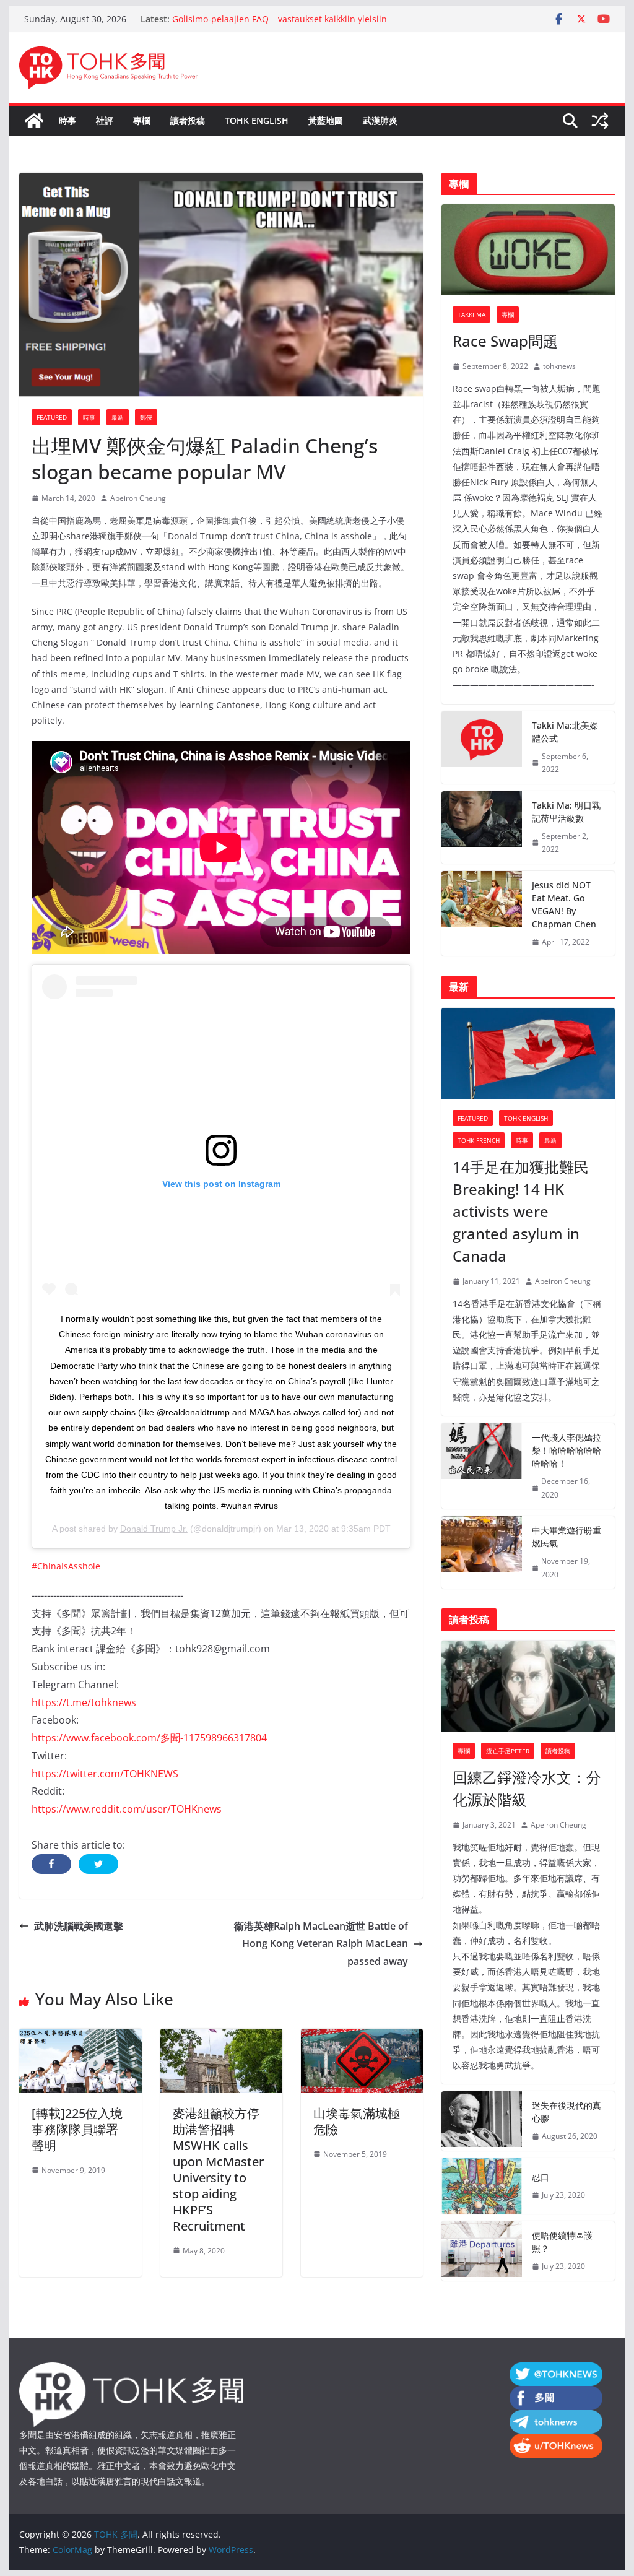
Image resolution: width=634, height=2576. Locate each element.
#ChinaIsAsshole (66, 1566)
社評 (105, 120)
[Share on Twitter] (98, 1864)
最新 (118, 417)
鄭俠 (146, 417)
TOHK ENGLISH (257, 120)
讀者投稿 (188, 120)
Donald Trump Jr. (154, 1529)
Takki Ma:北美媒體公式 (565, 732)
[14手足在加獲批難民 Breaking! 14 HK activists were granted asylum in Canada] (528, 1053)
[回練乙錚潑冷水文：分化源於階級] (528, 1686)
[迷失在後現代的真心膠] (482, 2121)
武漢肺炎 (380, 120)
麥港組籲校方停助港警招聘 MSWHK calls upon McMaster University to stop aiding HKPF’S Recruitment (218, 2170)
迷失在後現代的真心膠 (567, 2112)
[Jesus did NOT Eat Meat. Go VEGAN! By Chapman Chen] (482, 914)
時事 (67, 120)
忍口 (541, 2177)
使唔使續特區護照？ (562, 2242)
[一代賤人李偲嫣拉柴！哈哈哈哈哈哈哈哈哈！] (482, 1466)
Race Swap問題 (505, 341)
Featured (52, 417)
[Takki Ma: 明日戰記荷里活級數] (482, 827)
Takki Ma (471, 314)
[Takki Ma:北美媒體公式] (482, 748)
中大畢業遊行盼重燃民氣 (567, 1537)
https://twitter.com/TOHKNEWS (105, 1774)
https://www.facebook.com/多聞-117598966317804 (149, 1738)
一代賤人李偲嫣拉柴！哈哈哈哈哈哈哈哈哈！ (567, 1450)
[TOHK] (131, 2370)
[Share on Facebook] (51, 1864)
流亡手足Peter (508, 1751)
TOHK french (479, 1140)
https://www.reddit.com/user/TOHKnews (127, 1809)
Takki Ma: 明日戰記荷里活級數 (566, 812)
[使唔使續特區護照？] (482, 2251)
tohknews (559, 366)
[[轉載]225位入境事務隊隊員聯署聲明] (80, 2037)
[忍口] (482, 2186)
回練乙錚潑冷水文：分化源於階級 (527, 1788)
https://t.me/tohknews (84, 1702)
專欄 (142, 120)
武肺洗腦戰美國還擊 (79, 1926)
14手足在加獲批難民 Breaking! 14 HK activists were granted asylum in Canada (521, 1211)
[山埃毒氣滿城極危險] (362, 2037)
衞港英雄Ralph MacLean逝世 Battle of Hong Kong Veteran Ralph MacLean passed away (321, 1944)
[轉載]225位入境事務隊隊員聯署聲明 (77, 2129)
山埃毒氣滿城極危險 (357, 2121)
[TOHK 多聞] (34, 121)
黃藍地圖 (326, 120)
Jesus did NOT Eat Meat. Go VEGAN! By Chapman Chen (564, 904)
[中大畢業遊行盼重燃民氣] (482, 1552)
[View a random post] (600, 121)
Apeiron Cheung (138, 498)
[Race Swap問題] (528, 250)
